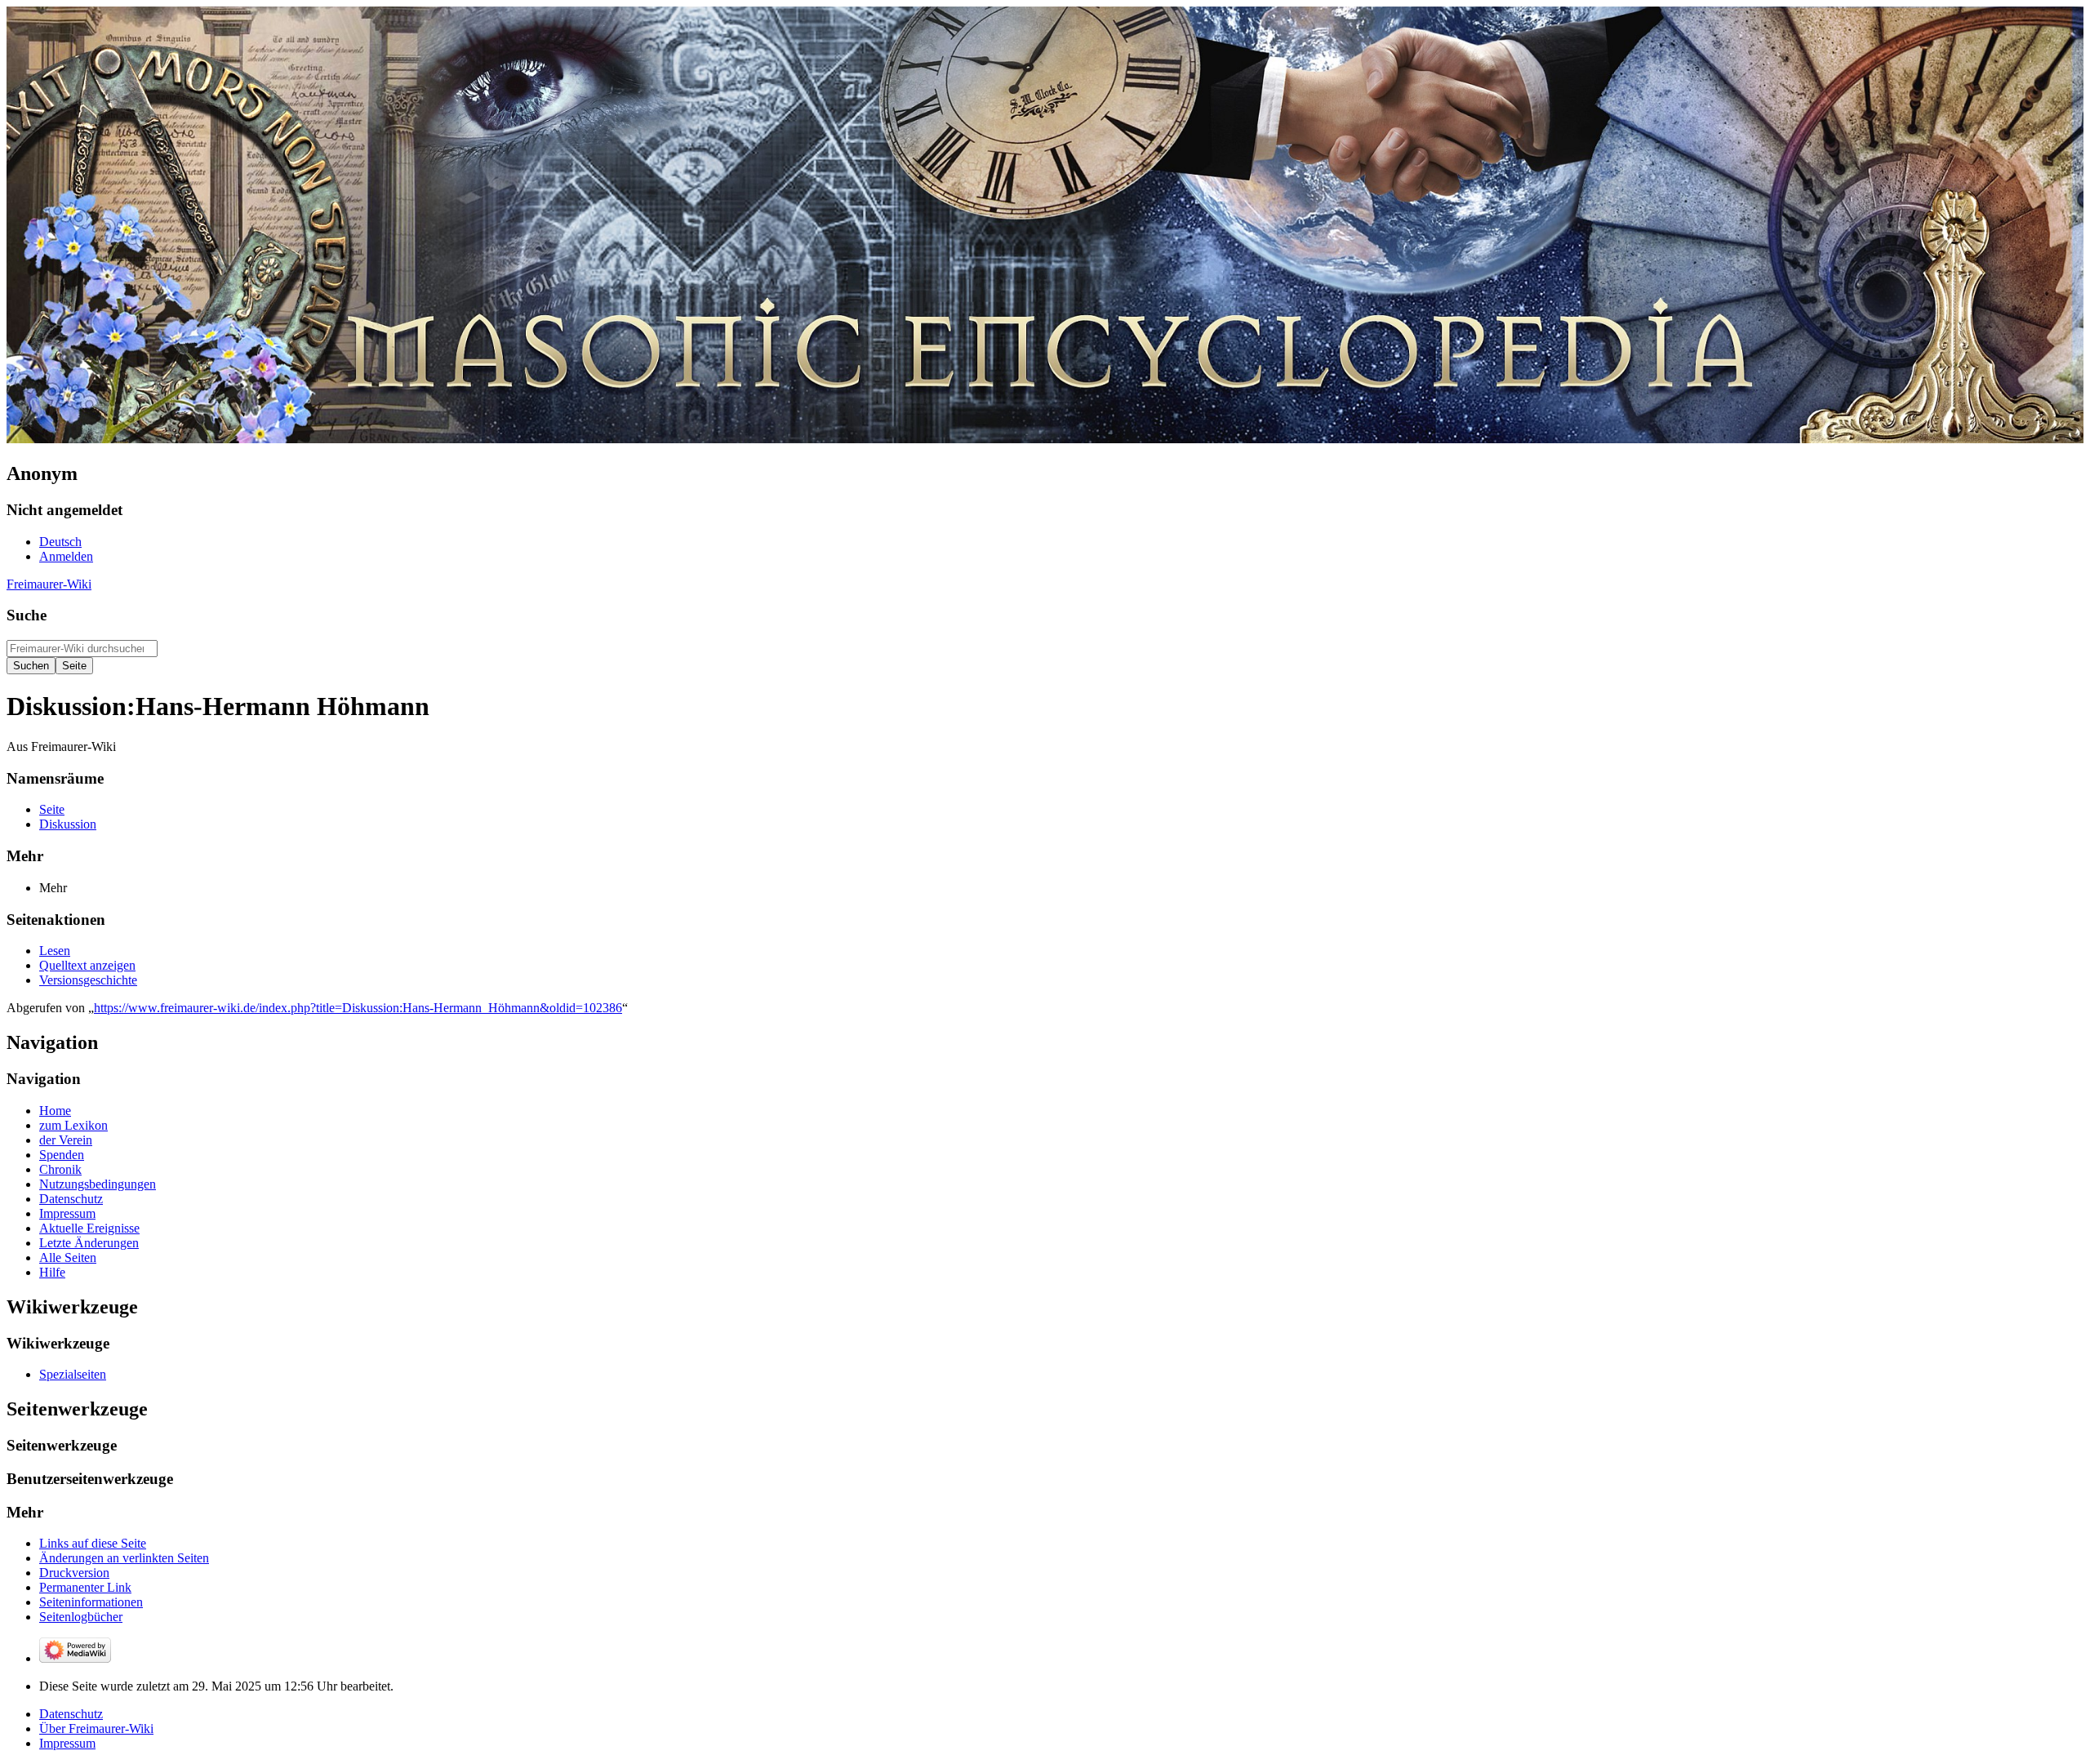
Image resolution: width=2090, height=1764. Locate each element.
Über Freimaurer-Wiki (96, 1728)
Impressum (67, 1743)
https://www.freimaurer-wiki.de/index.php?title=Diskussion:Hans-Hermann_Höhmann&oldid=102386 (358, 1008)
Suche (27, 615)
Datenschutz (71, 1714)
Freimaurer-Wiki (49, 584)
